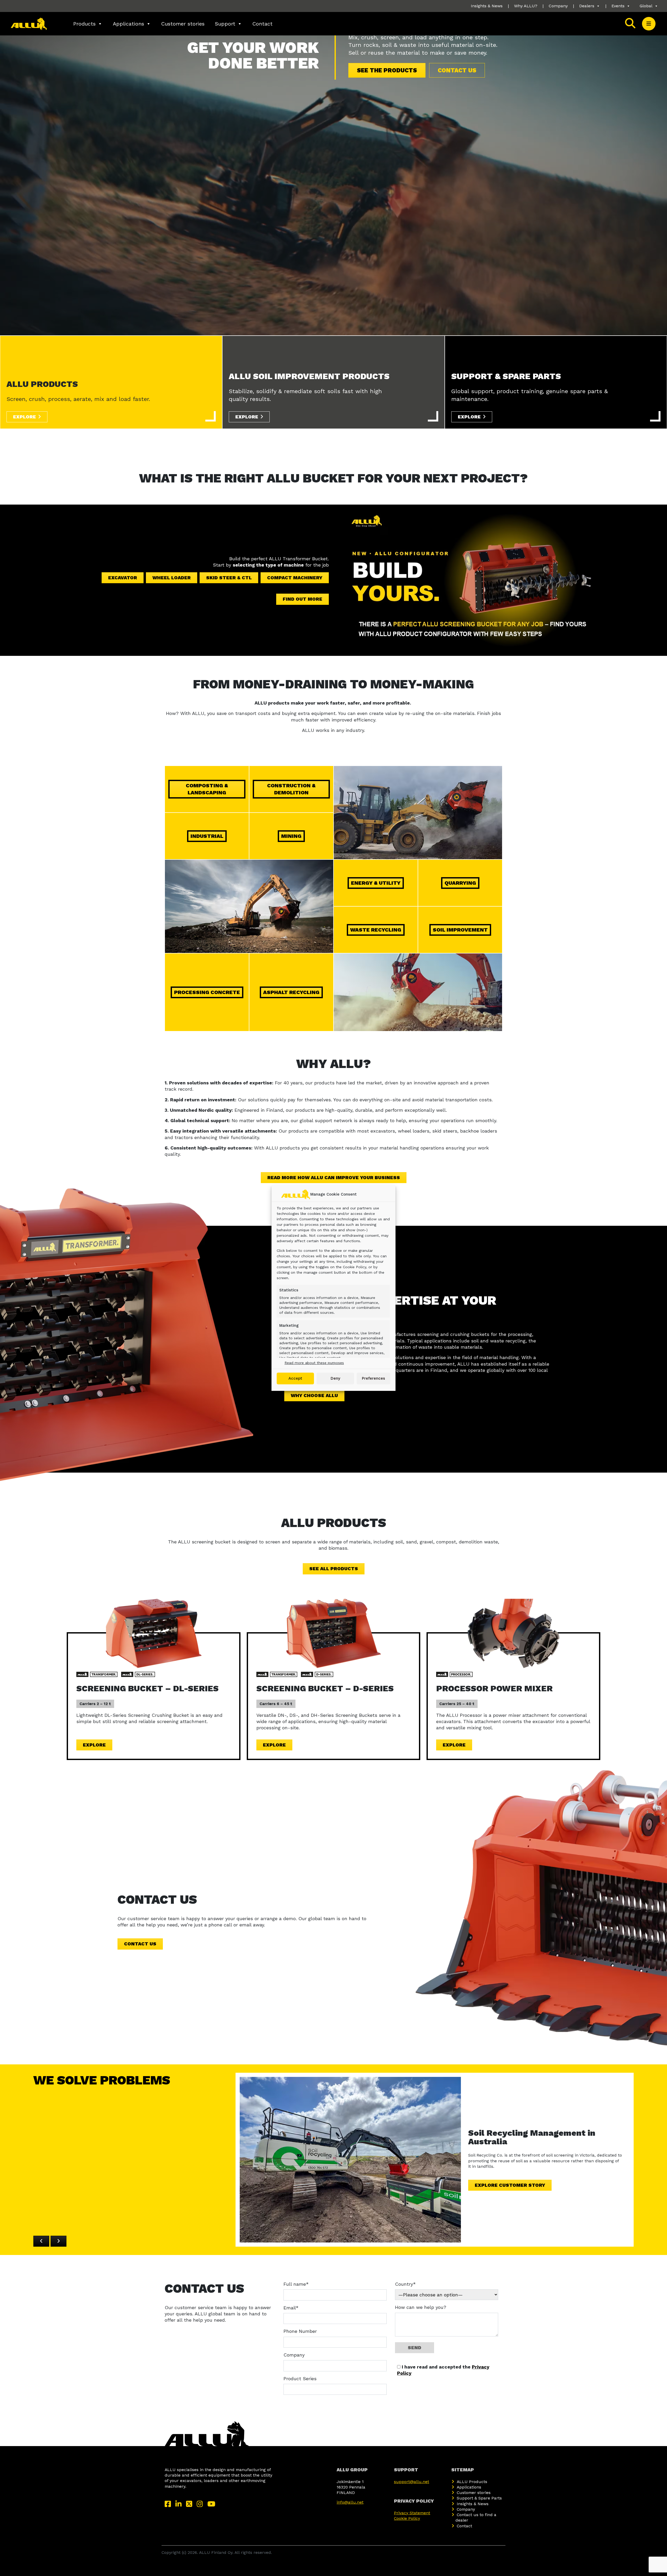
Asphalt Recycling (291, 992)
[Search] (630, 24)
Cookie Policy (407, 2518)
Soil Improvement (460, 930)
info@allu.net (350, 2502)
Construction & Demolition (291, 789)
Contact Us (140, 1944)
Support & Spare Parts (479, 2498)
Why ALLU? (526, 6)
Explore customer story (510, 2185)
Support (225, 24)
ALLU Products (472, 2482)
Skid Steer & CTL (229, 578)
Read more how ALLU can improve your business (334, 1177)
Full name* (296, 2284)
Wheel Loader (172, 578)
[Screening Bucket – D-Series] (333, 1633)
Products (84, 24)
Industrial (207, 836)
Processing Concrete (207, 992)
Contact (263, 24)
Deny (335, 1378)
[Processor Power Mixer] (514, 1633)
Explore (24, 417)
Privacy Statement (412, 2513)
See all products (334, 1569)
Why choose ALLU (314, 1395)
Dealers (587, 6)
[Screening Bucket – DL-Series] (153, 1633)
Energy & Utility (376, 883)
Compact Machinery (295, 578)
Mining (291, 836)
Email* (291, 2308)
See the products (387, 70)
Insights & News (487, 6)
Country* (405, 2284)
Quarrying (460, 883)
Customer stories (183, 24)
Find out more (302, 599)
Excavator (123, 578)
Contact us (457, 70)
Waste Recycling (376, 930)
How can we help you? (421, 2307)
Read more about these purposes (314, 1363)
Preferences (373, 1378)
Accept (295, 1378)
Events (618, 6)
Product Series (300, 2379)
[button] (649, 24)
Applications (128, 24)
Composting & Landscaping (207, 789)
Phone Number (300, 2331)
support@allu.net (412, 2482)
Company (558, 6)
